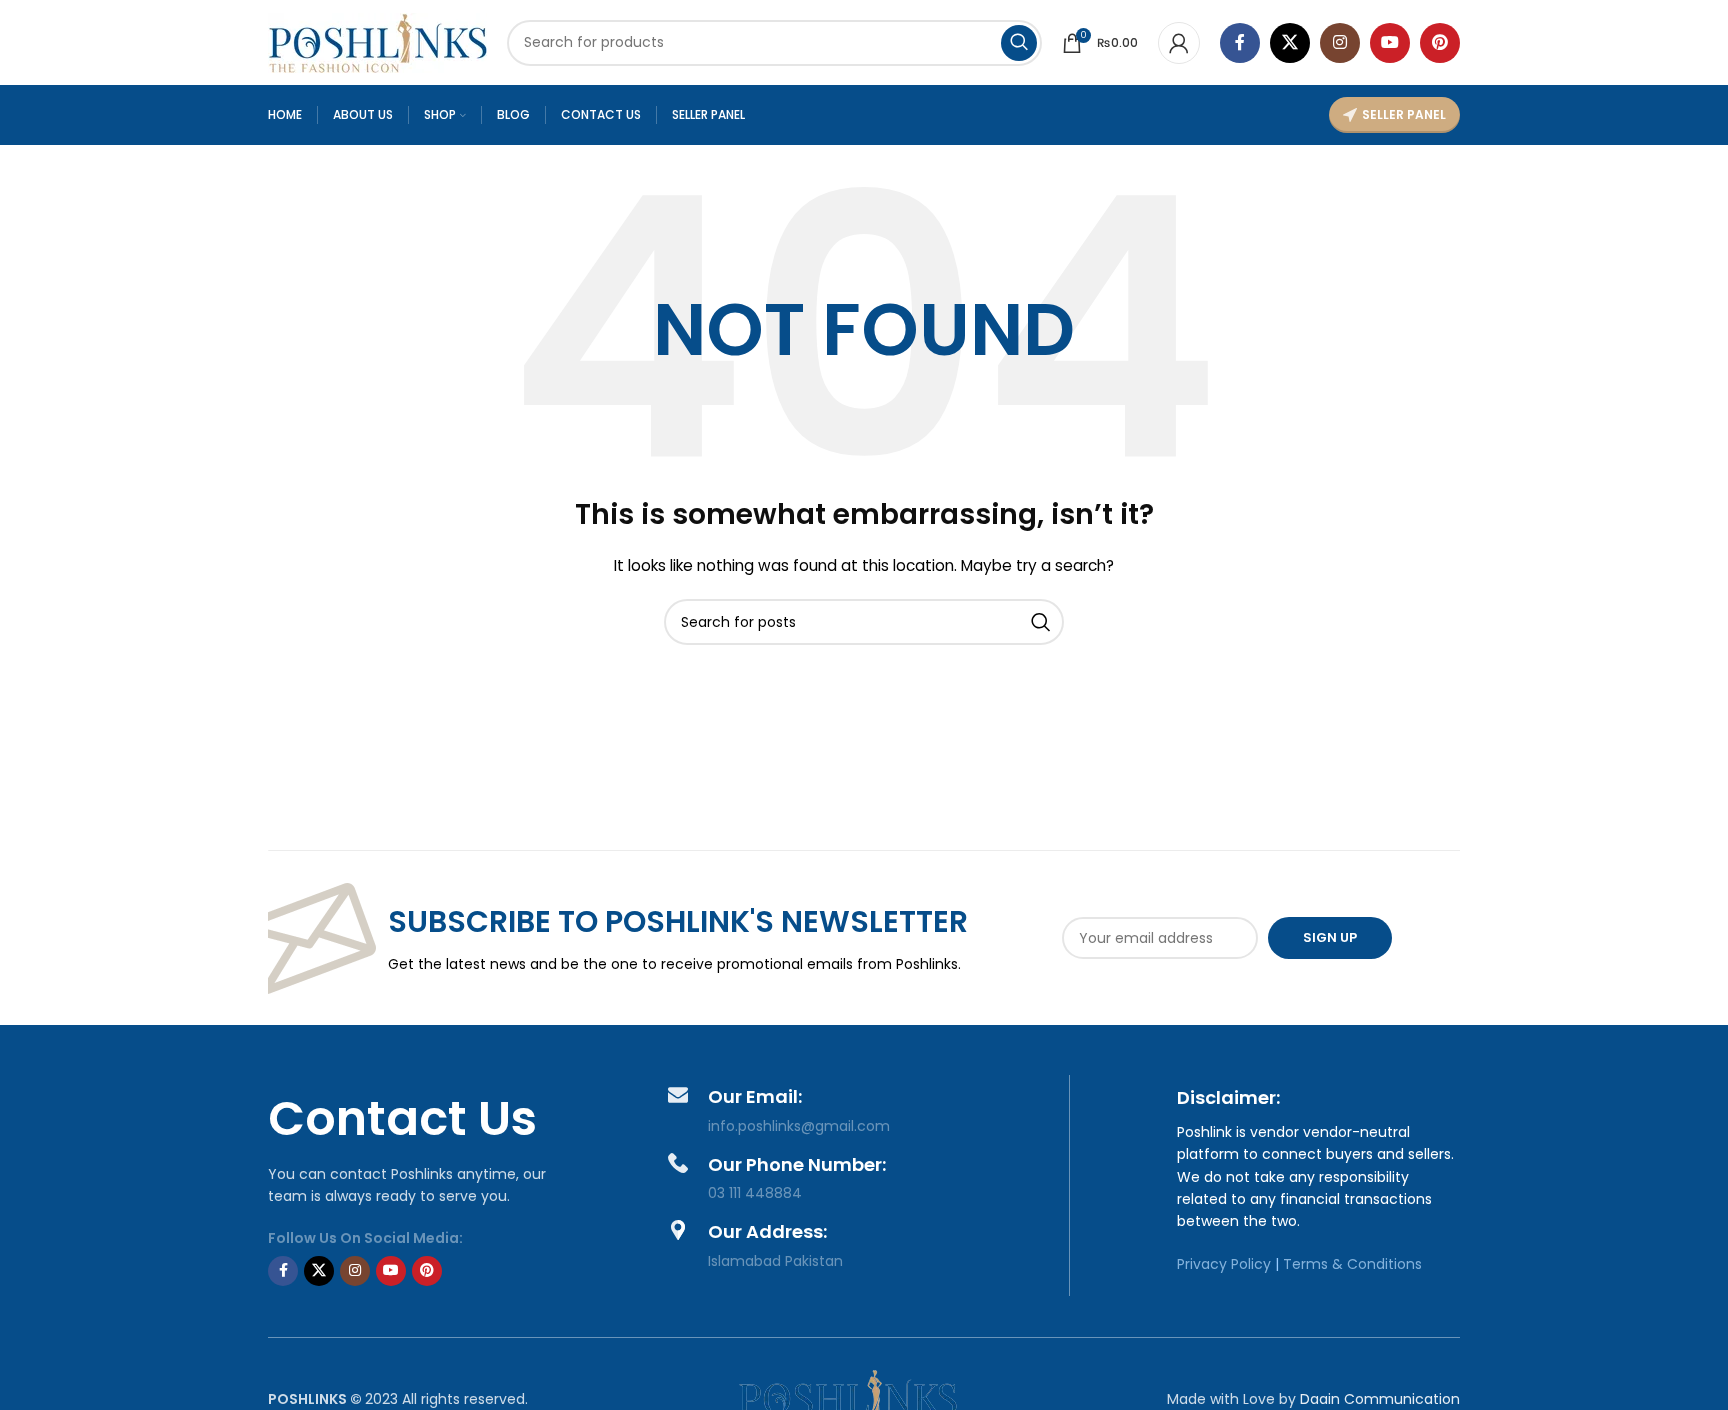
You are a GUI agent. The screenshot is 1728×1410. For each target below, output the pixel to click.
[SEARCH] (1019, 43)
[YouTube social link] (1390, 43)
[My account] (1179, 43)
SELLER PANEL (1404, 114)
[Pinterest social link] (1440, 43)
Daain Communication (1380, 1399)
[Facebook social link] (1240, 43)
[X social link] (1290, 43)
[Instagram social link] (1340, 43)
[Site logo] (377, 41)
